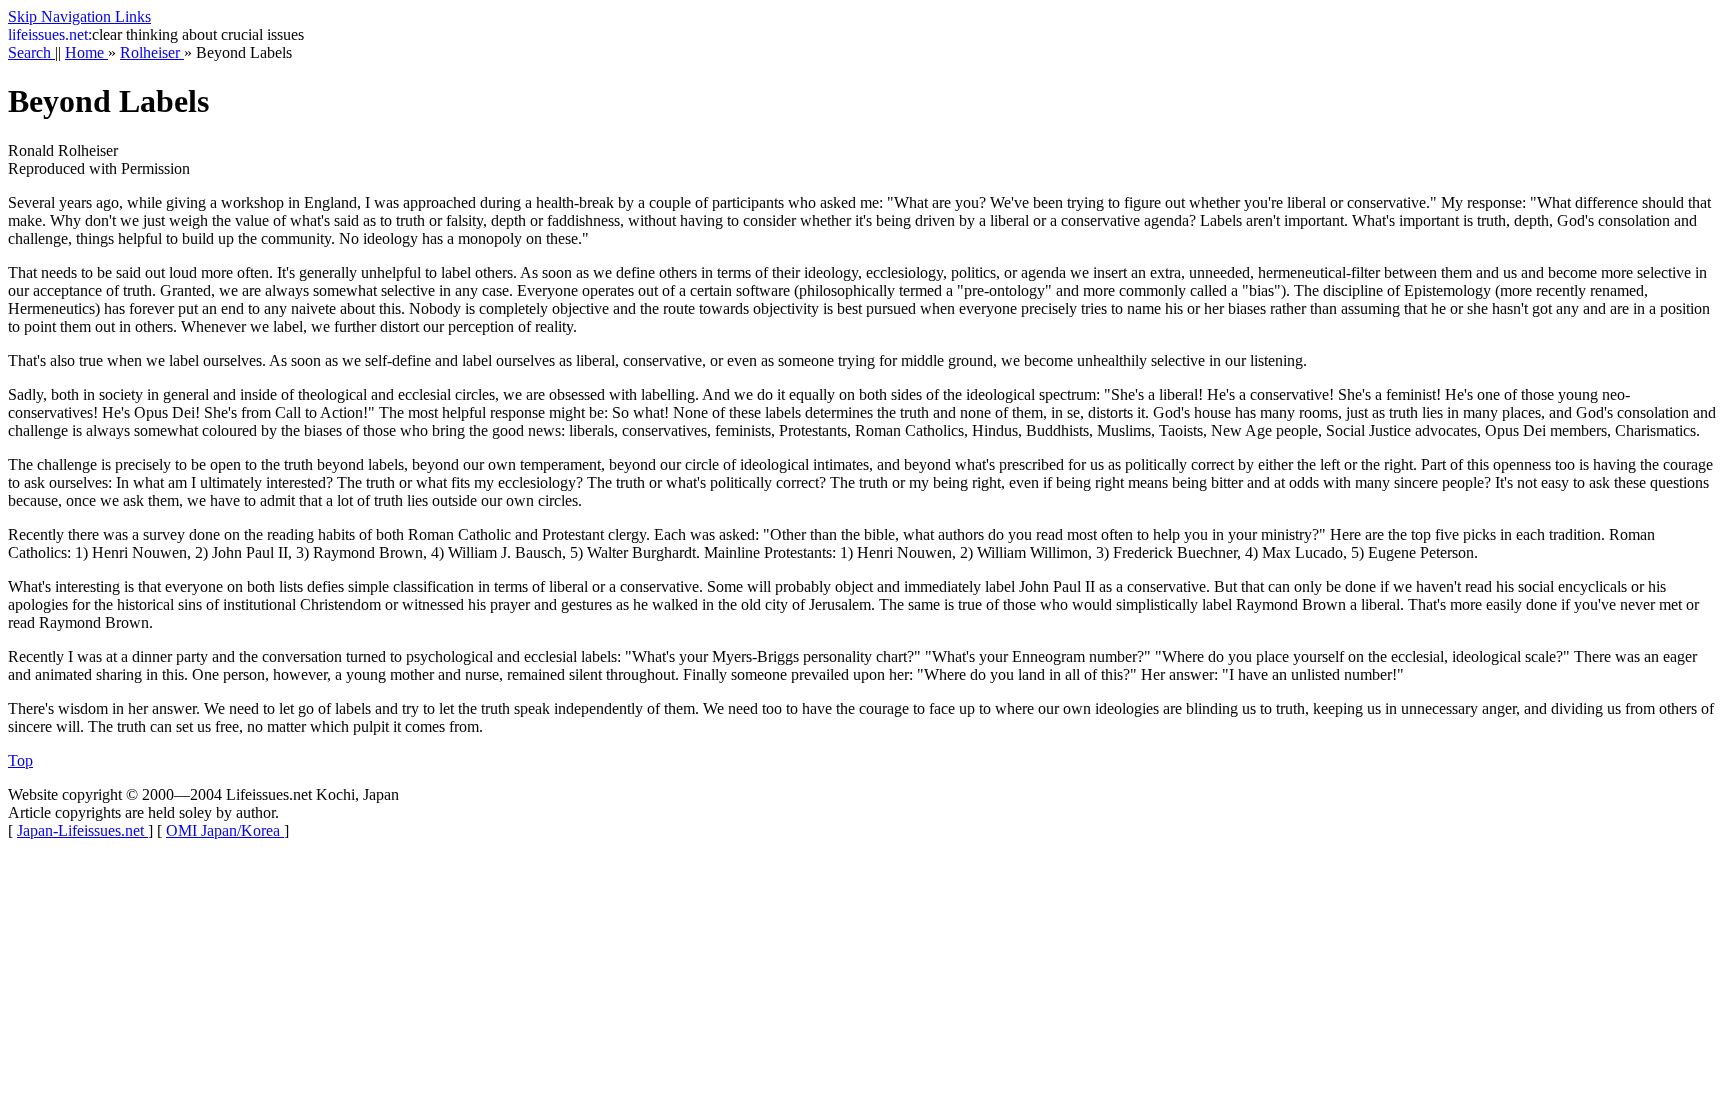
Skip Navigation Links (79, 16)
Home (86, 52)
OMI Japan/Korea (225, 830)
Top (20, 760)
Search (31, 52)
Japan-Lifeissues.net (82, 830)
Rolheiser (152, 52)
